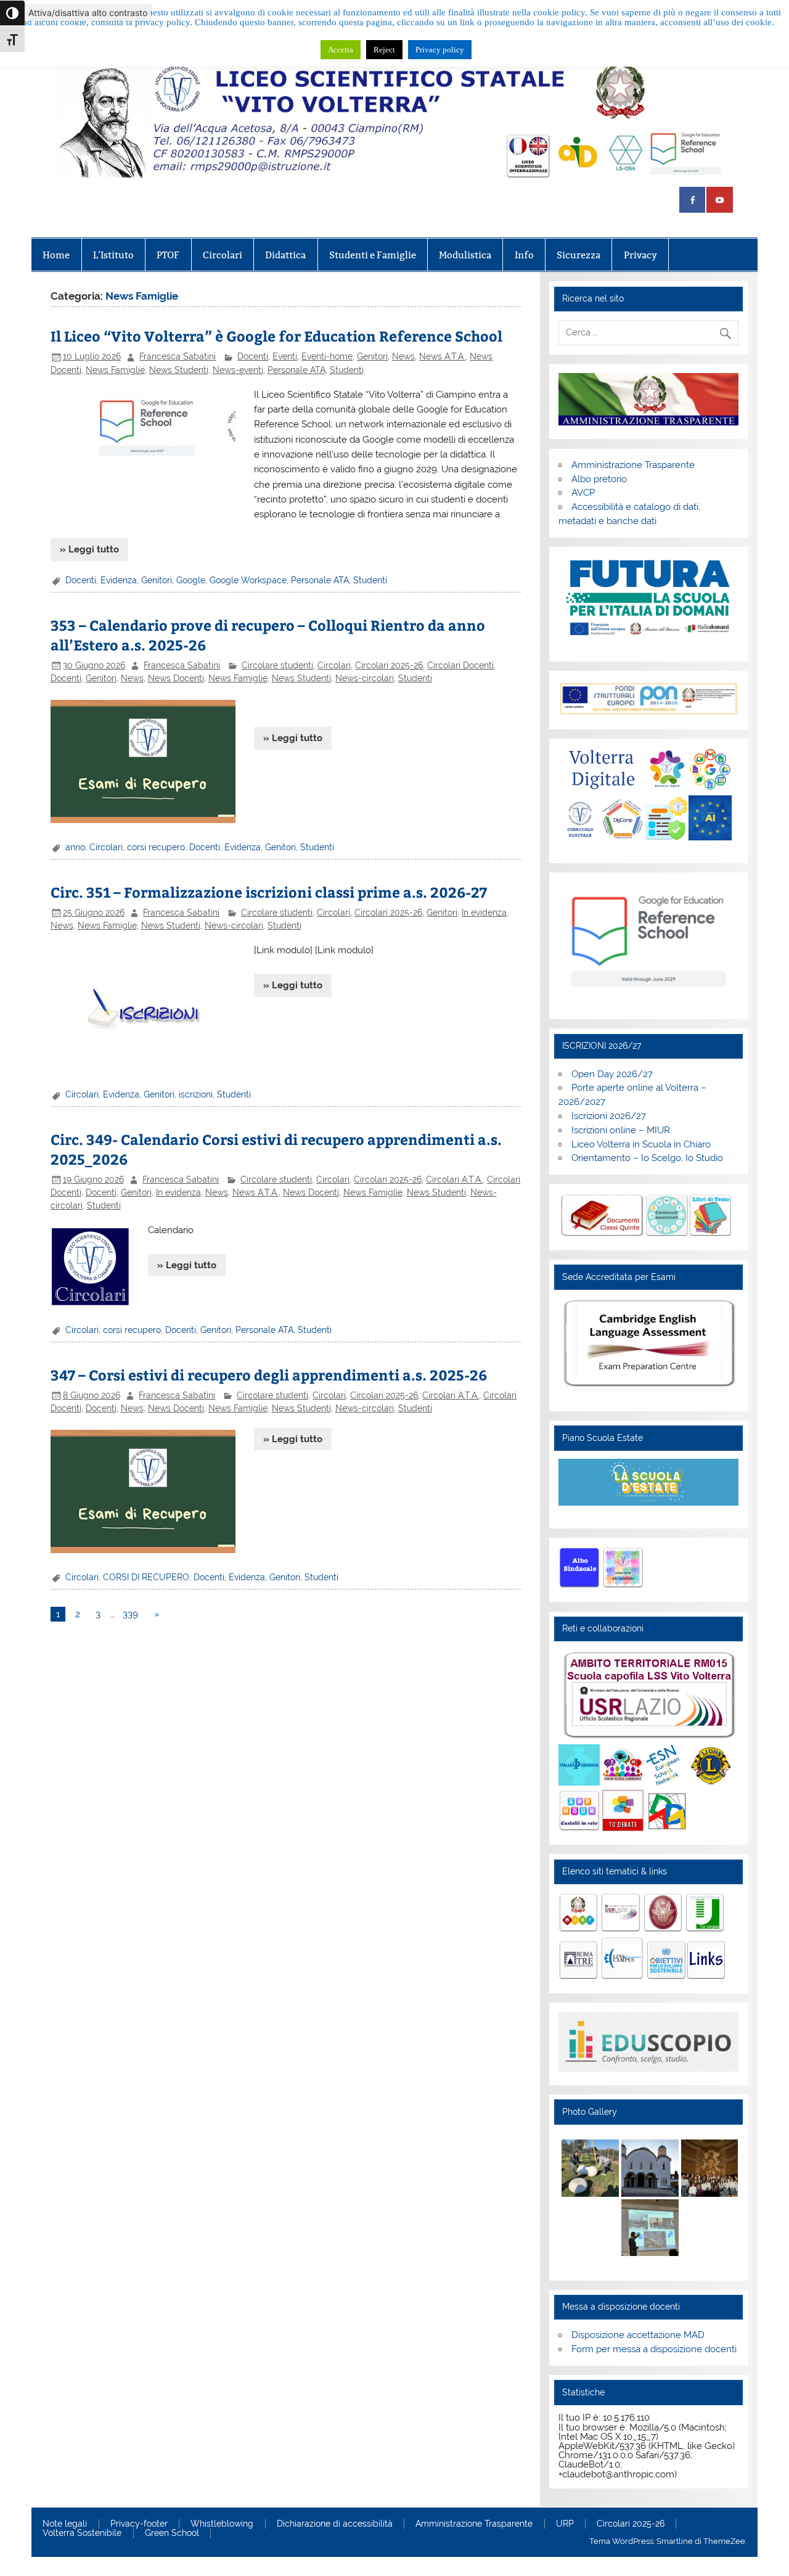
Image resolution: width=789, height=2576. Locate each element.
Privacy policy (440, 50)
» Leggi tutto (89, 549)
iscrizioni (196, 1094)
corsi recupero (156, 847)
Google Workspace (248, 580)
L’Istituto (113, 255)
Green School (172, 2533)
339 (130, 1614)
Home (56, 255)
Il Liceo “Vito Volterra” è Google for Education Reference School (276, 336)
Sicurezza (578, 255)
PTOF (168, 255)
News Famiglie (115, 370)
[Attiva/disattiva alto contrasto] (12, 13)
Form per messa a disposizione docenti (654, 2349)
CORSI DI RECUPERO (146, 1577)
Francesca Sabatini (178, 356)
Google (191, 580)
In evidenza (484, 913)
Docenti (253, 356)
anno (75, 847)
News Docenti (176, 678)
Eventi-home (327, 356)
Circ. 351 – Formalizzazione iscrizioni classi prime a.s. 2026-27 (269, 892)
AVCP (583, 493)
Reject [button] (384, 50)
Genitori (372, 356)
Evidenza (119, 580)
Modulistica (465, 255)
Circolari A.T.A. (454, 1179)
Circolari (223, 255)
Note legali (65, 2524)
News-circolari (365, 678)
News (403, 356)
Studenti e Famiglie (373, 255)
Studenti (347, 370)
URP (565, 2524)
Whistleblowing (222, 2524)
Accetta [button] (341, 50)
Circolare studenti (277, 665)
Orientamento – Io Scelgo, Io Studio (647, 1158)
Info (524, 255)
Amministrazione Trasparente (633, 465)
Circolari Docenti (460, 665)
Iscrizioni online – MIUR (621, 1130)
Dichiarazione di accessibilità (335, 2524)
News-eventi (238, 370)
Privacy (640, 255)
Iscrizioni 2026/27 (609, 1116)
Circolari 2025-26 (389, 665)
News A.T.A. (442, 356)
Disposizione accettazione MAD (638, 2335)
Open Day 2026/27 (612, 1074)
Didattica (285, 255)
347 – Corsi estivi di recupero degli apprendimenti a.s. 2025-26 (269, 1375)
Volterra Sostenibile (82, 2533)
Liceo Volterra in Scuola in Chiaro (641, 1144)
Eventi (285, 356)
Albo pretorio (599, 479)
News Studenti (179, 370)
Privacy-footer (139, 2524)
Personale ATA (296, 370)
